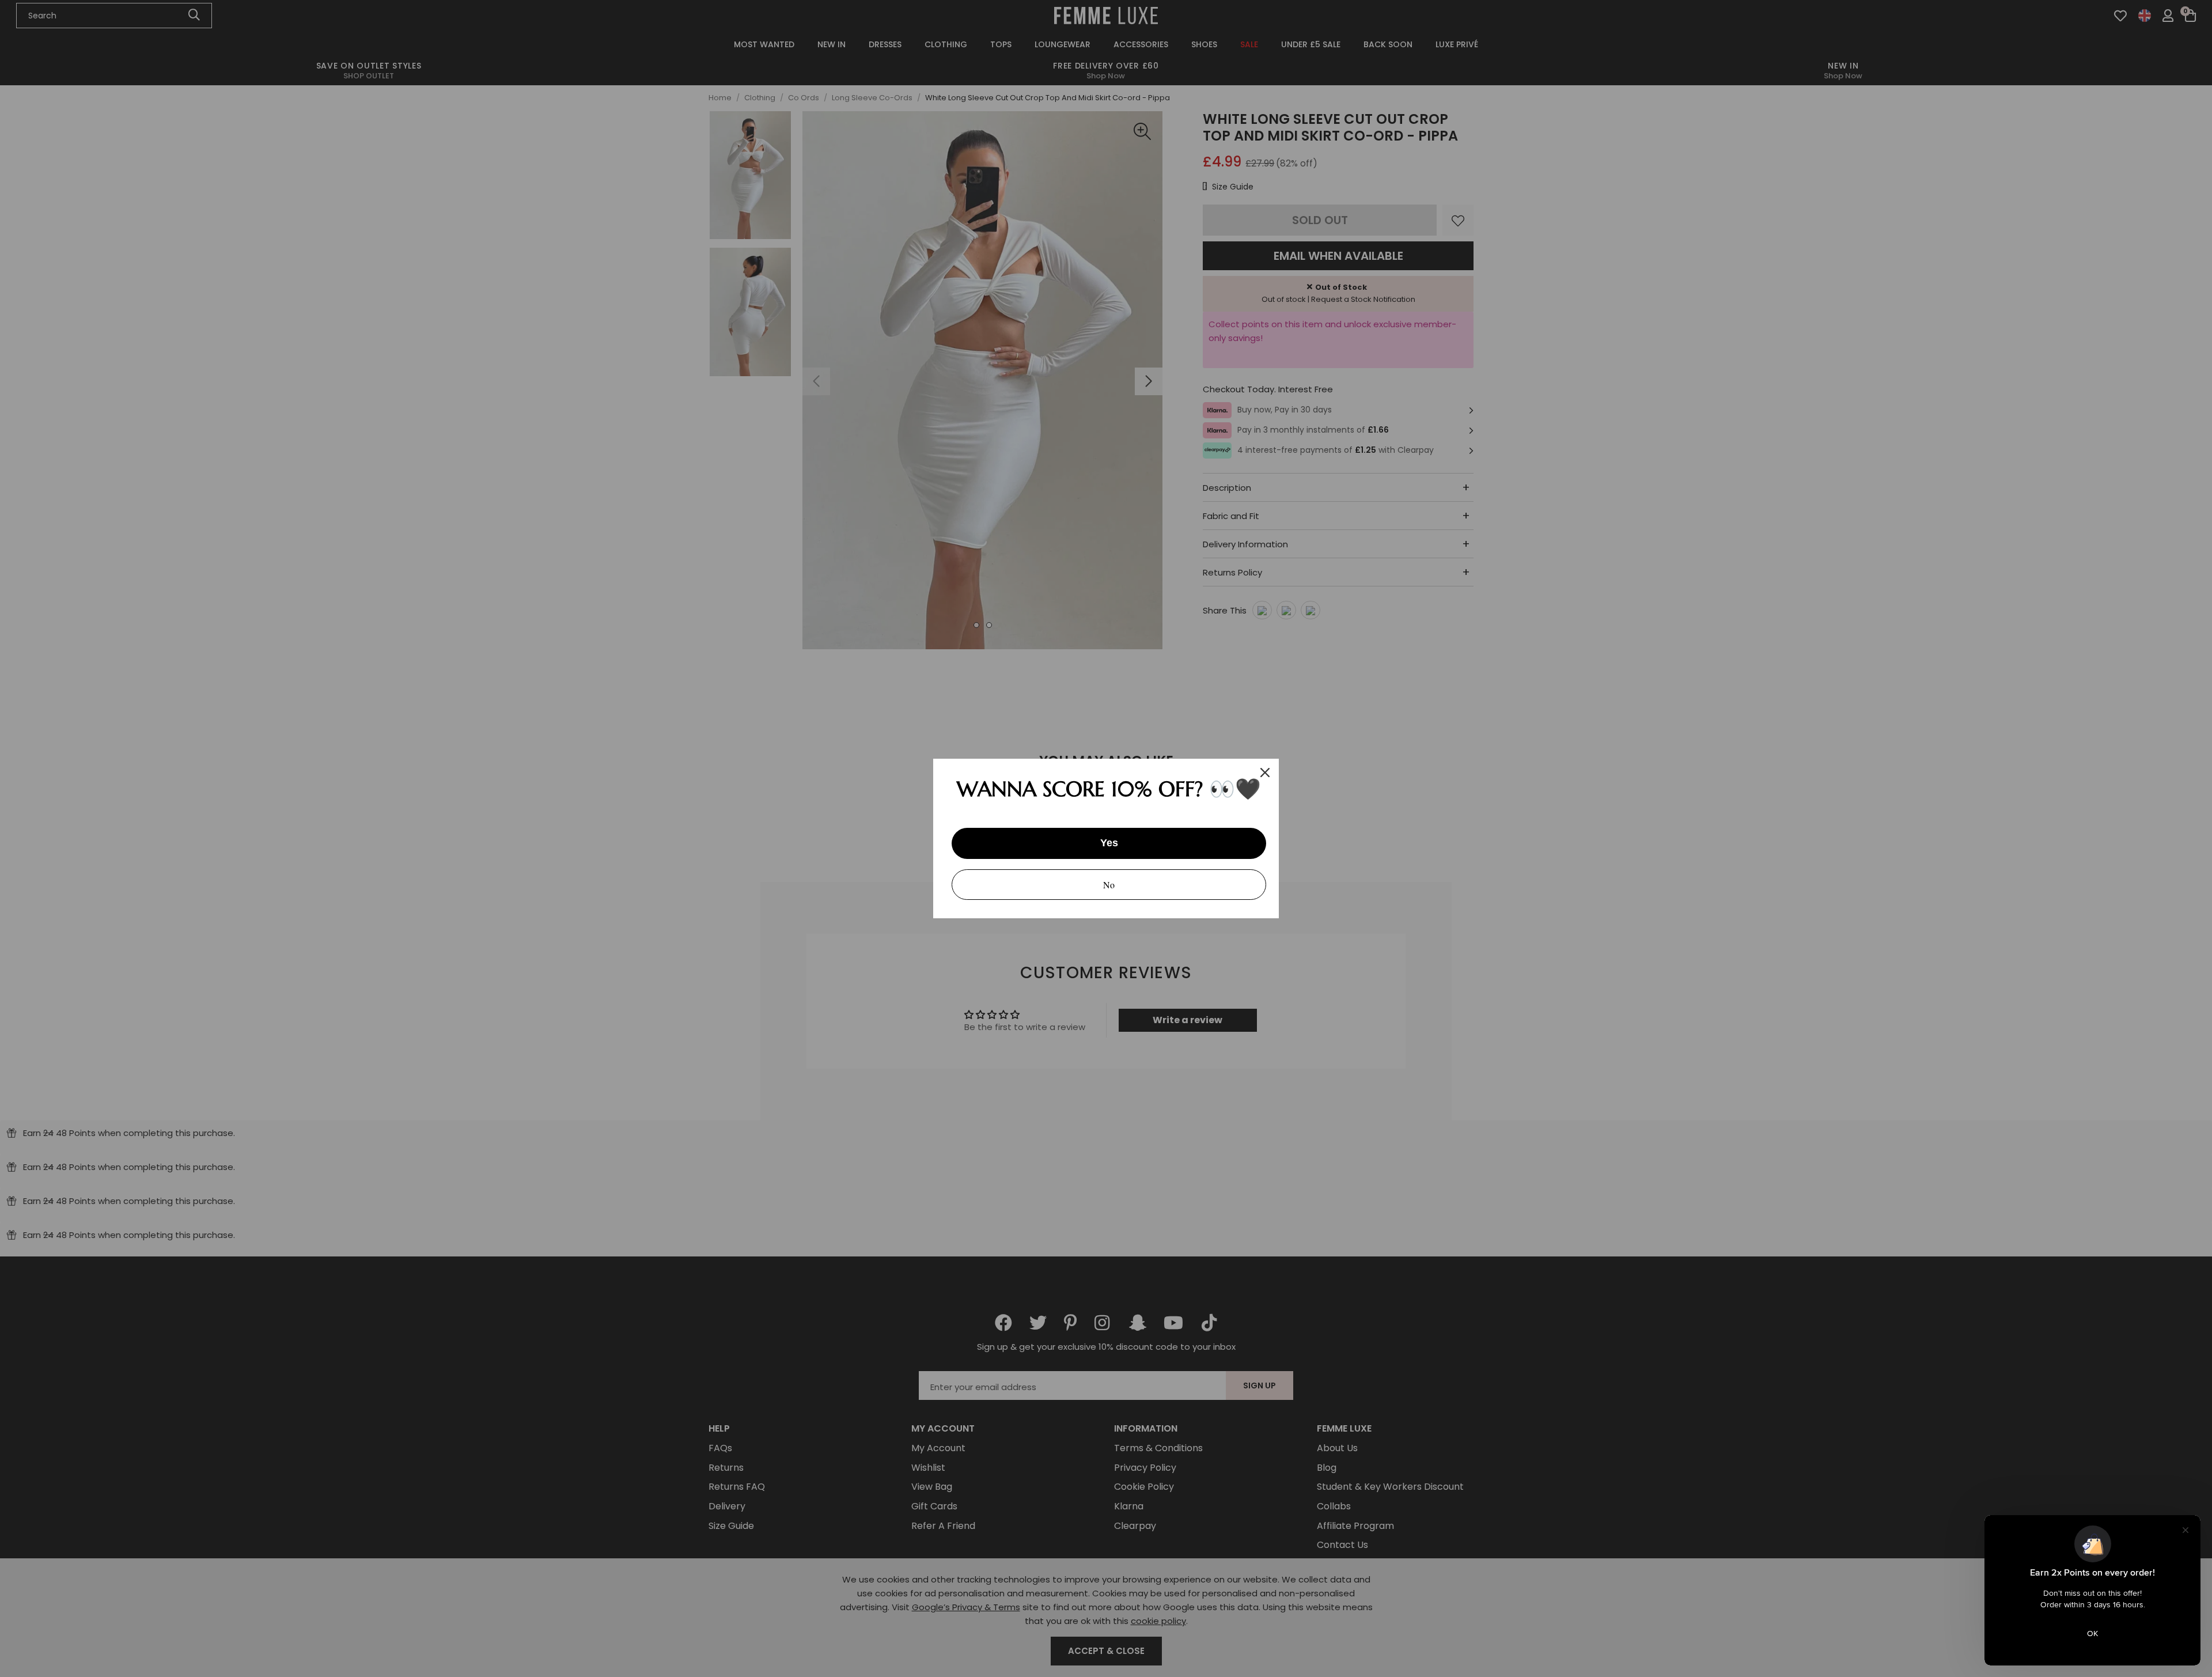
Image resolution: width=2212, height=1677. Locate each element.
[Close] (1265, 773)
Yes (1109, 843)
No (1109, 885)
